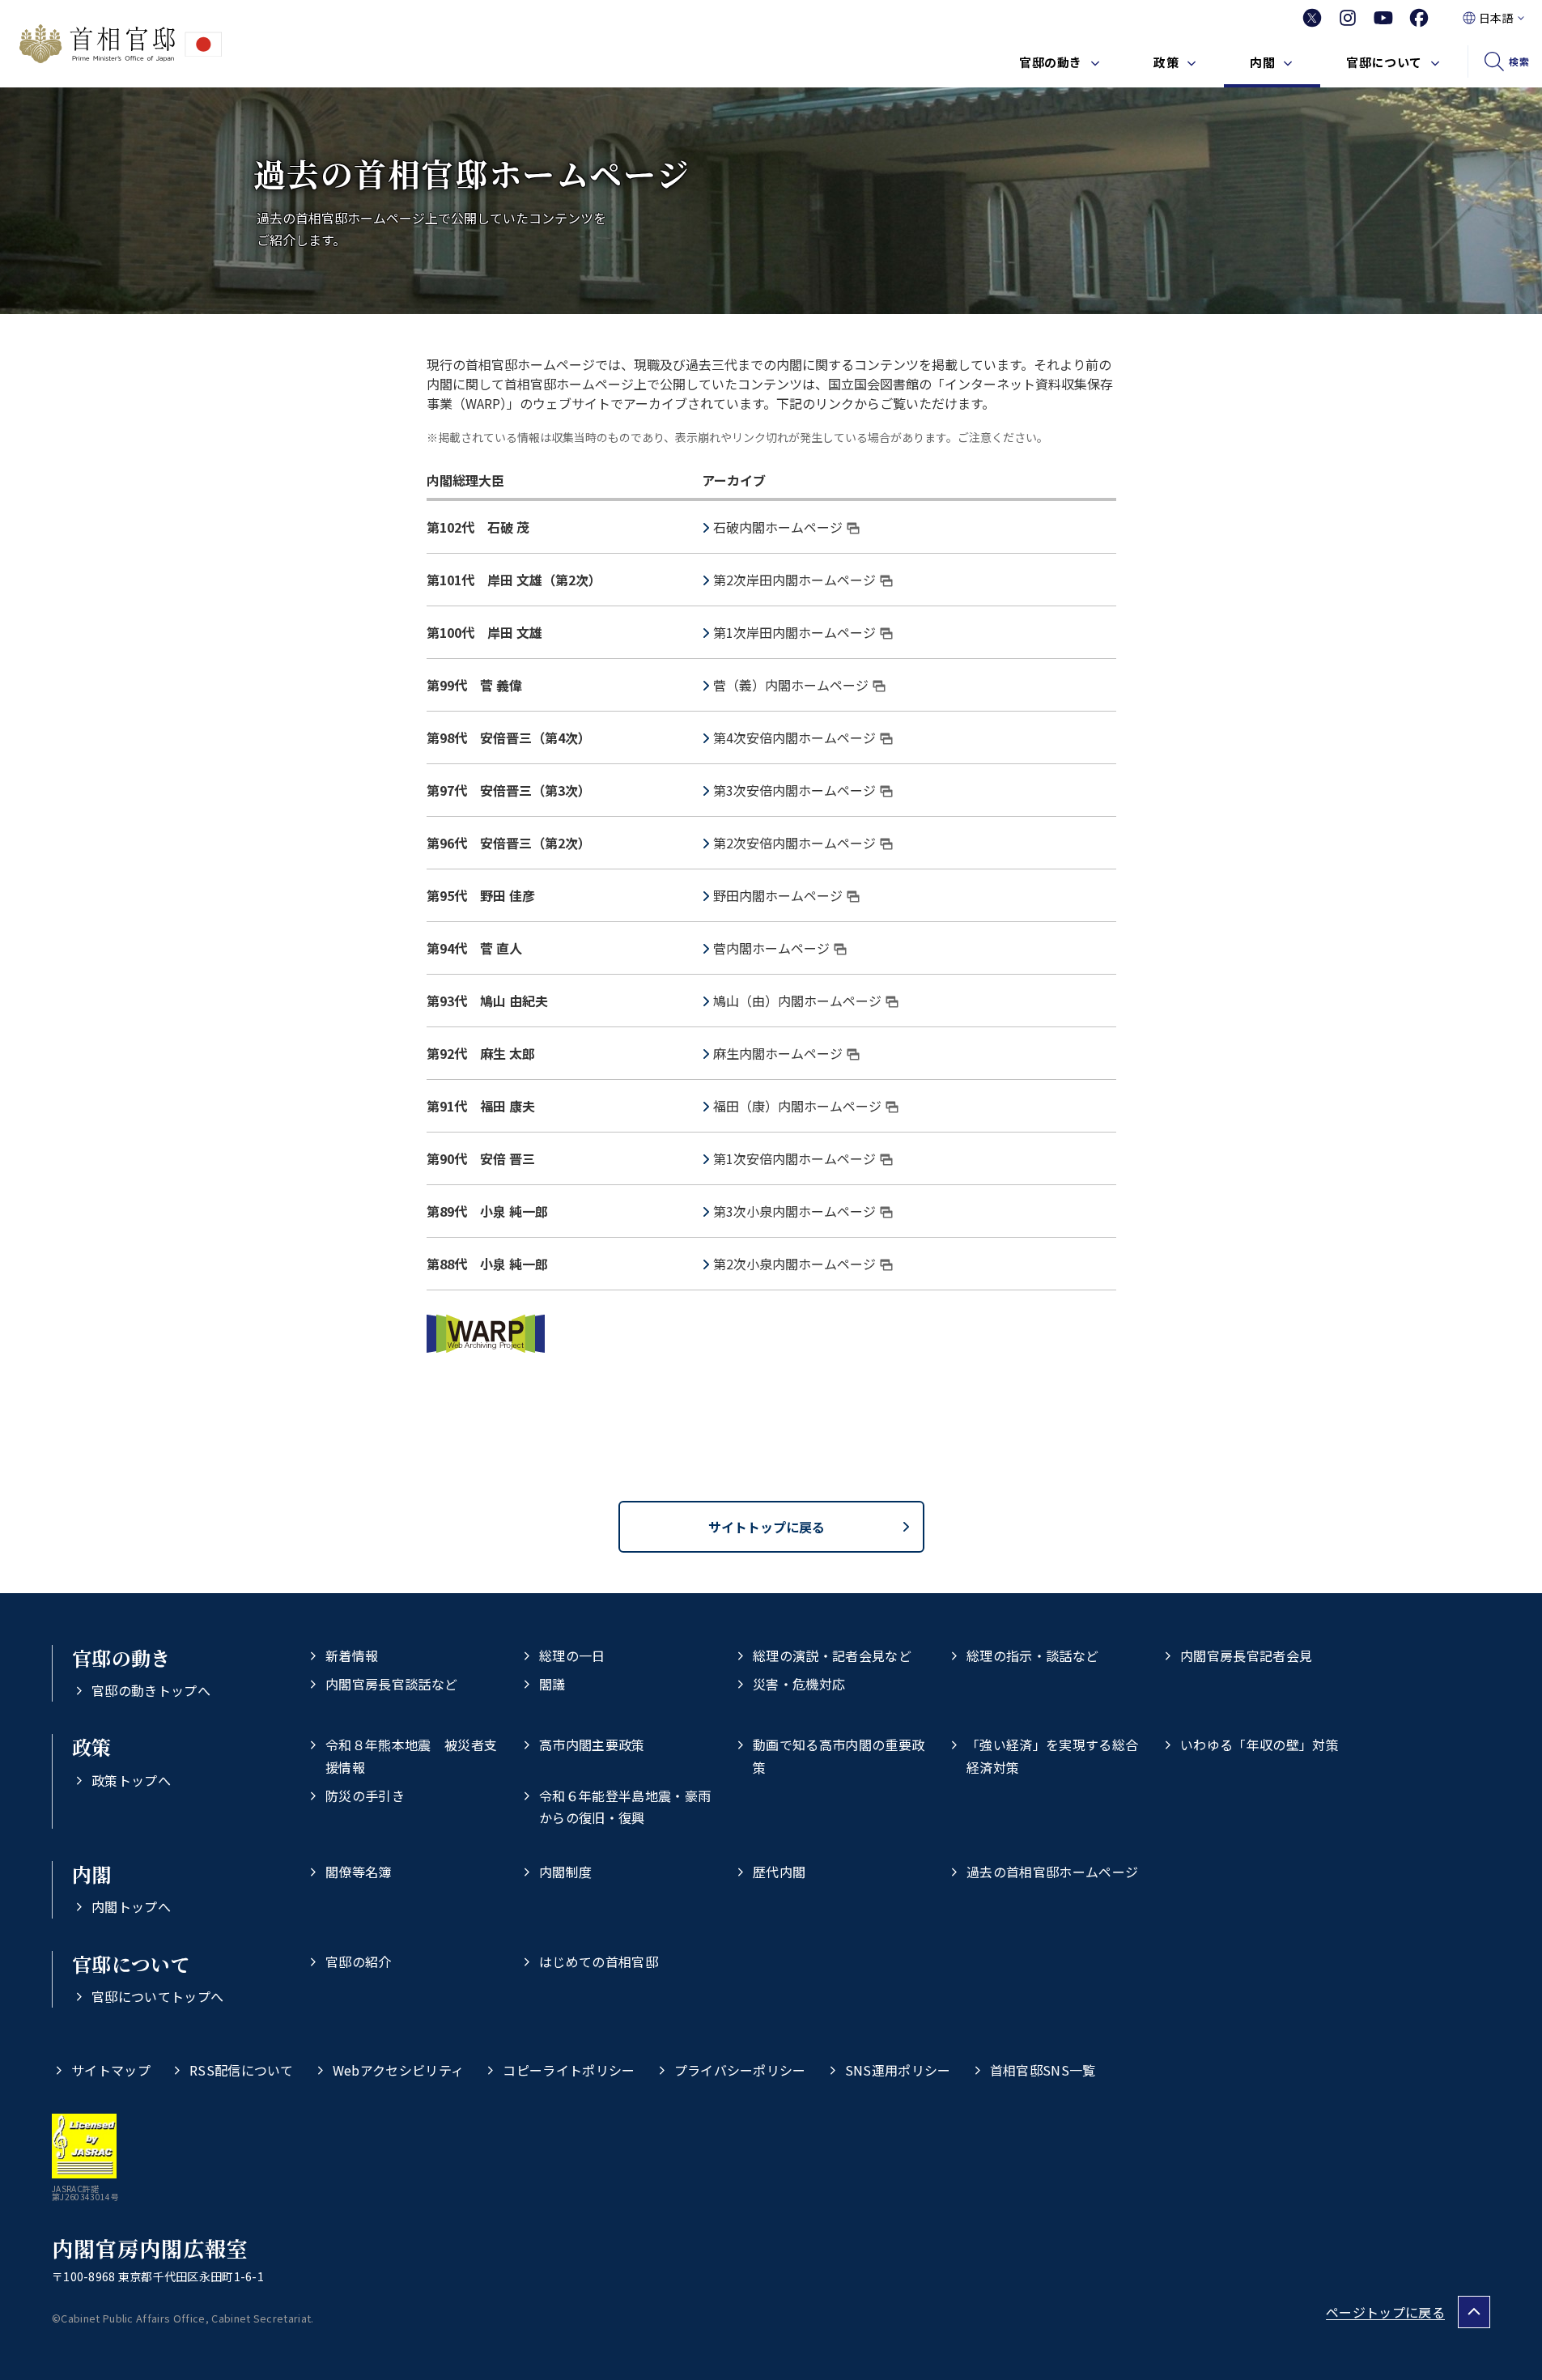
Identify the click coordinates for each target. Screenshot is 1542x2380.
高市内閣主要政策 (592, 1745)
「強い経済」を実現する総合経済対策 (1052, 1755)
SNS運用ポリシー (898, 2070)
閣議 (552, 1684)
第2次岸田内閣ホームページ (794, 580)
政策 (1166, 62)
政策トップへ (131, 1780)
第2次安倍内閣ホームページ (794, 843)
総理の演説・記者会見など (832, 1655)
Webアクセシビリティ (399, 2070)
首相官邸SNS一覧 (1043, 2070)
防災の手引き (365, 1796)
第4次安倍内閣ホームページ (794, 737)
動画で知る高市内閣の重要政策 (839, 1755)
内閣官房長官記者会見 (1246, 1655)
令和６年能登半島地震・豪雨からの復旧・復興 (625, 1806)
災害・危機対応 (799, 1684)
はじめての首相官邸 (599, 1961)
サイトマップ (111, 2070)
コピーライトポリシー (569, 2070)
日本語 (1496, 18)
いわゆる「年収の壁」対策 (1260, 1745)
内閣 (1262, 62)
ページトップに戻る (1385, 2312)
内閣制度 (565, 1872)
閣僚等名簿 (359, 1872)
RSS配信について (242, 2070)
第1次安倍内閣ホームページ (794, 1158)
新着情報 (352, 1655)
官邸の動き (1051, 62)
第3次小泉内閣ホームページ (794, 1211)
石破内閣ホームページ (778, 527)
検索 (1519, 61)
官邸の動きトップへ (151, 1690)
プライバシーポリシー (740, 2070)
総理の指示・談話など (1032, 1655)
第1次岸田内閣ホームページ (794, 632)
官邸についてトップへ (157, 1996)
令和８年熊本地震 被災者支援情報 (411, 1755)
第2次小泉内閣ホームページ (794, 1264)
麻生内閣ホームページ (778, 1053)
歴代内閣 (779, 1872)
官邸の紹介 (359, 1961)
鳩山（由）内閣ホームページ (797, 1001)
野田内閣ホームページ (778, 895)
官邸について (1384, 62)
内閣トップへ (131, 1906)
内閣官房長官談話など (391, 1684)
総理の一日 (572, 1655)
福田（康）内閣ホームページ (797, 1106)
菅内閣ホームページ (771, 948)
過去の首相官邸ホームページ (1052, 1872)
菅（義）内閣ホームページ (791, 685)
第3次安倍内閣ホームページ (794, 790)
